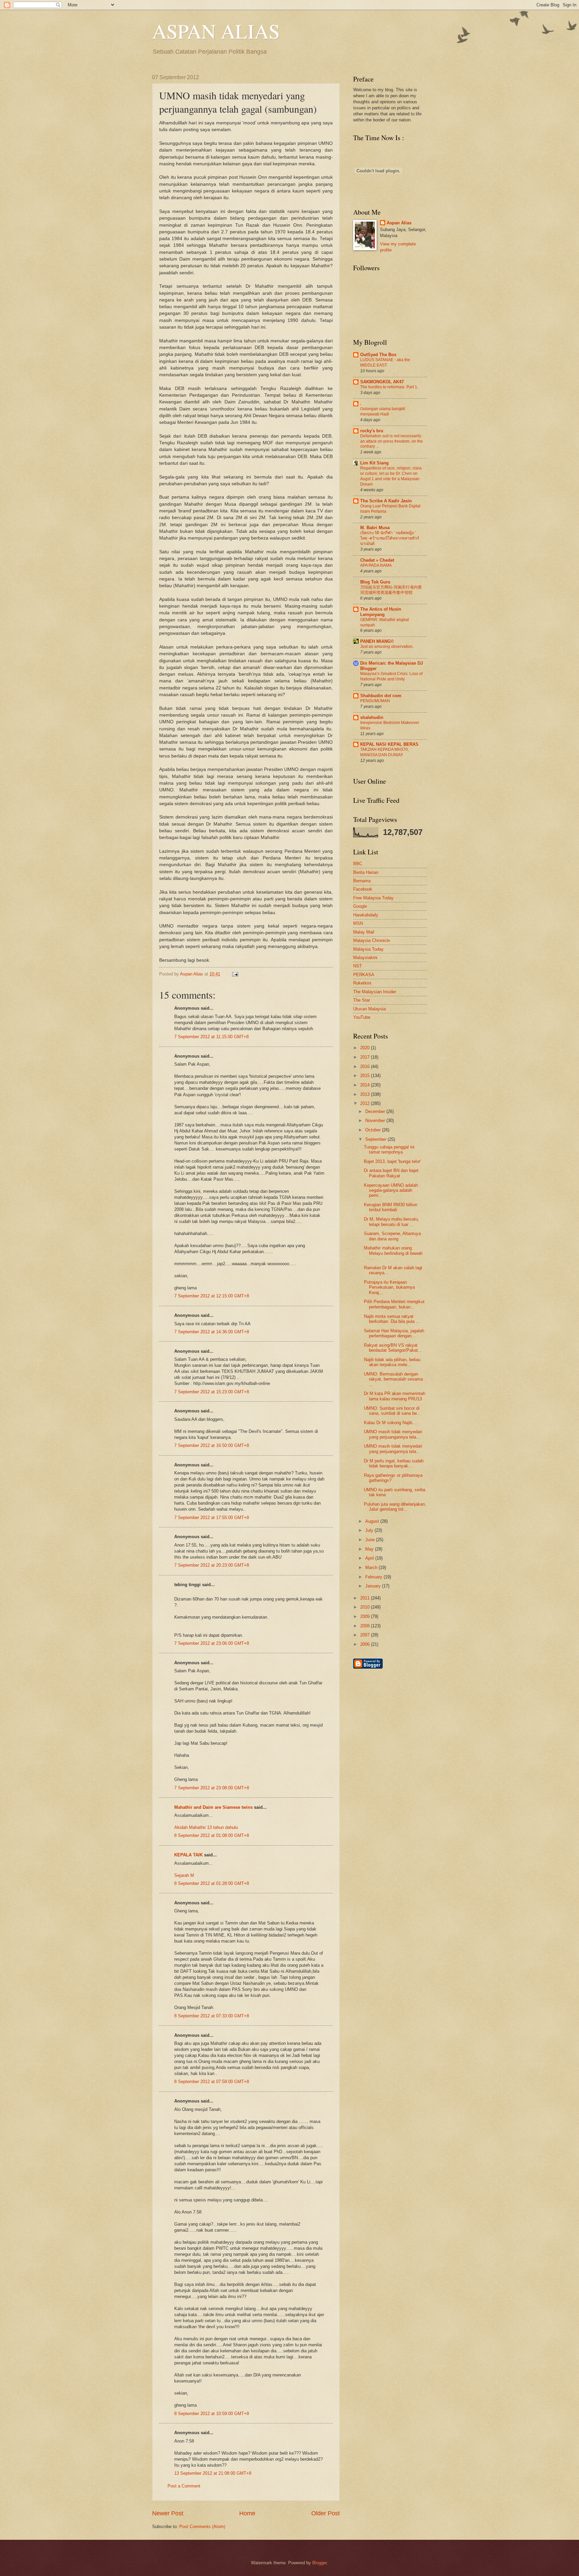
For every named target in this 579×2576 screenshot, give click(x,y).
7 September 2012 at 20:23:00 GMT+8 (212, 1565)
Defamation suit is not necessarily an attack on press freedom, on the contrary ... (392, 441)
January (374, 1586)
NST (358, 966)
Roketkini (362, 983)
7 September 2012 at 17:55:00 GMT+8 (212, 1518)
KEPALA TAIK (188, 1855)
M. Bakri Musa (375, 528)
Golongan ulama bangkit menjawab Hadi (383, 411)
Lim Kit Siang (374, 463)
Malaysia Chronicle (372, 940)
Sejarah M (184, 1875)
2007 (366, 1635)
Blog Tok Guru (375, 582)
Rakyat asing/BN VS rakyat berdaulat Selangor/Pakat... (393, 1348)
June (371, 1540)
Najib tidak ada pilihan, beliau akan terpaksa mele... (392, 1362)
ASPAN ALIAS (216, 31)
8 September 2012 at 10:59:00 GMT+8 (212, 2414)
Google (360, 906)
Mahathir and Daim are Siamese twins (213, 1807)
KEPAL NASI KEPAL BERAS (389, 744)
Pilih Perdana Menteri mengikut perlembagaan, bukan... (394, 1304)
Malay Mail (364, 932)
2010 (366, 1607)
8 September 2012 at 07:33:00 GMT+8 (212, 2016)
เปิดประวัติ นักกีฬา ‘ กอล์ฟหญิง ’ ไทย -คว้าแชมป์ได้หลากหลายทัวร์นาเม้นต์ (390, 538)
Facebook (363, 889)
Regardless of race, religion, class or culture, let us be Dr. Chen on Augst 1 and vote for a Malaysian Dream (391, 476)
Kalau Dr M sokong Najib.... (391, 1423)
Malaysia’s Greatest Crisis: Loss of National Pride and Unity (391, 676)
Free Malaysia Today (373, 898)
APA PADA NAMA (376, 565)
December (376, 1111)
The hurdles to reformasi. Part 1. (389, 387)
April (370, 1558)
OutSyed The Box (378, 355)
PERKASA (364, 975)
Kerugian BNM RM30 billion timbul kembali (391, 1207)
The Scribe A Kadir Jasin (386, 501)
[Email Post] (234, 974)
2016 (366, 1067)
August (373, 1521)
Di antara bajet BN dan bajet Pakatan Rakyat (391, 1173)
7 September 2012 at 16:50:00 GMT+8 (212, 1445)
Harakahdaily (366, 915)
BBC (358, 864)
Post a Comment (184, 2486)
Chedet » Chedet (377, 560)
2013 (366, 1094)
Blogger (319, 2563)
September (376, 1139)
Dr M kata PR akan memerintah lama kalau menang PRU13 (395, 1396)
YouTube (362, 1017)
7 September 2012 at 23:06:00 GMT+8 (212, 1643)
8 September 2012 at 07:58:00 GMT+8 (212, 2082)
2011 (366, 1598)
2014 (366, 1085)
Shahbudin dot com (381, 696)
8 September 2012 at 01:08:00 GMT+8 (212, 1835)
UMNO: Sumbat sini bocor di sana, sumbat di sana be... (392, 1411)
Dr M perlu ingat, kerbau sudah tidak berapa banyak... (394, 1463)
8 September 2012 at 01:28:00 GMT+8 (212, 1883)
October (374, 1130)
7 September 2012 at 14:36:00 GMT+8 (212, 1332)
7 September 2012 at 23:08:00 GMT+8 (212, 1788)
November (376, 1121)
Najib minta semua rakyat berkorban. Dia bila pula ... (392, 1319)
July (370, 1530)
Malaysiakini (365, 958)
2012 (366, 1103)
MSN (358, 923)
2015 (366, 1076)
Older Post (326, 2513)
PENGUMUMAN (375, 701)
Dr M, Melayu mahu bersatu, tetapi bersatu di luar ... (392, 1222)
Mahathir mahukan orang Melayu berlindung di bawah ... (393, 1253)
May (370, 1549)
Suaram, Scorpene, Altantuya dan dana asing (392, 1236)
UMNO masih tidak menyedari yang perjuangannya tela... (393, 1434)
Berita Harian (366, 872)
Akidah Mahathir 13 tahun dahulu (206, 1827)
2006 (366, 1644)
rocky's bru (372, 431)
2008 (366, 1626)
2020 (366, 1048)
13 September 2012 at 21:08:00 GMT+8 (213, 2473)
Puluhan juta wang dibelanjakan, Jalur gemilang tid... (395, 1507)
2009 (366, 1616)
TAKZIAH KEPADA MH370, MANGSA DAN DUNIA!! (384, 752)
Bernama (362, 881)
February (374, 1577)
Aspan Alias (192, 974)
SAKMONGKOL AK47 (382, 382)
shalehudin (372, 717)
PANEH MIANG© (377, 641)
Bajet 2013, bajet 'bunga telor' (392, 1161)
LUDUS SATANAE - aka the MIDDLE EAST (385, 362)
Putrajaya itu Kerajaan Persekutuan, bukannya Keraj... (389, 1287)
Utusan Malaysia (369, 1009)
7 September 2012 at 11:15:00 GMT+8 (211, 1037)
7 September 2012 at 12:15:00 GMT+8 (212, 1296)
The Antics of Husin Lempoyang (381, 612)
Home (247, 2513)
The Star (362, 1000)
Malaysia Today (368, 949)
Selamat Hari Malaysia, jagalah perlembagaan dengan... (394, 1333)
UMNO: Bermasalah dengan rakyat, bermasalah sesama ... (393, 1379)
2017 (366, 1057)
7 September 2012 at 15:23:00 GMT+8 (212, 1392)
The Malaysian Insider (375, 992)
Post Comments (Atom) (202, 2527)
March (372, 1567)
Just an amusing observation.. (387, 647)
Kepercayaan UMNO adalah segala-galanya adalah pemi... (391, 1190)
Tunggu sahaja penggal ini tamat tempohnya (389, 1150)
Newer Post (168, 2513)
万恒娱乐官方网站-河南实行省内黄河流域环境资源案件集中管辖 (391, 590)
